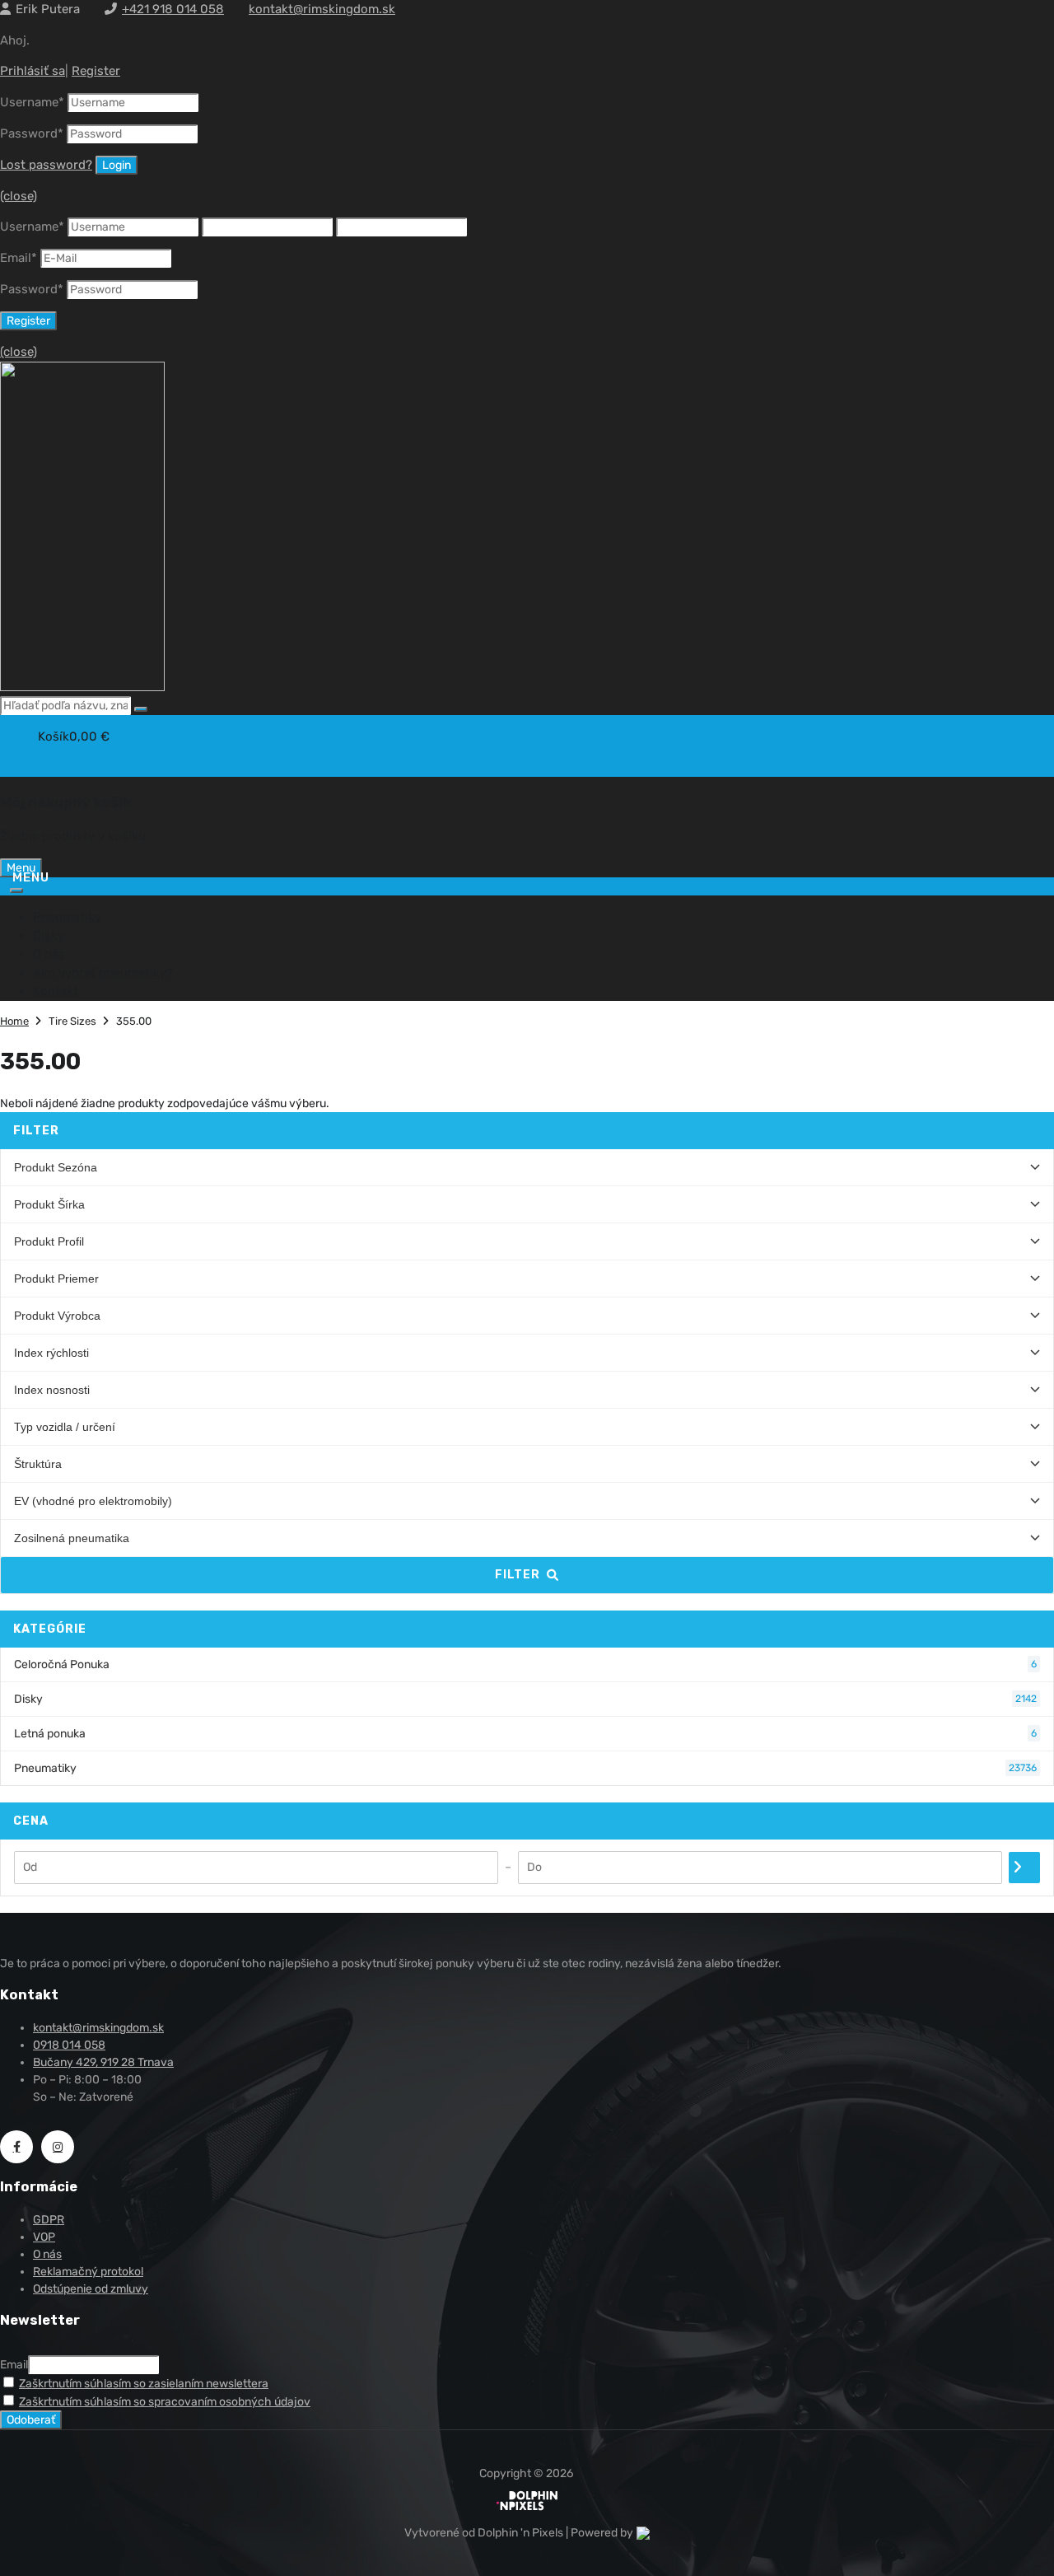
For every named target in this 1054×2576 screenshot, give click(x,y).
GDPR (49, 2220)
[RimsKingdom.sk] (82, 687)
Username (32, 102)
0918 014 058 (69, 2045)
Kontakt (56, 991)
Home (14, 1021)
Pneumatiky (67, 917)
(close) (19, 196)
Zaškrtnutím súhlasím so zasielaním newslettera (144, 2384)
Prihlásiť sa (33, 71)
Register (96, 71)
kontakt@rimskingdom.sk (322, 9)
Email (19, 258)
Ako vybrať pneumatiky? (103, 973)
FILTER (518, 1575)
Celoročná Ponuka (525, 1664)
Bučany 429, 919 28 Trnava (103, 2062)
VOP (44, 2237)
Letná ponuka (525, 1734)
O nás (49, 954)
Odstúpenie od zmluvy (91, 2289)
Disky (49, 936)
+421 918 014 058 (173, 9)
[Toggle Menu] (16, 891)
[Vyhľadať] (141, 709)
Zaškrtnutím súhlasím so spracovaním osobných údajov (165, 2402)
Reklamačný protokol (88, 2272)
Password (32, 133)
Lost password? (46, 165)
